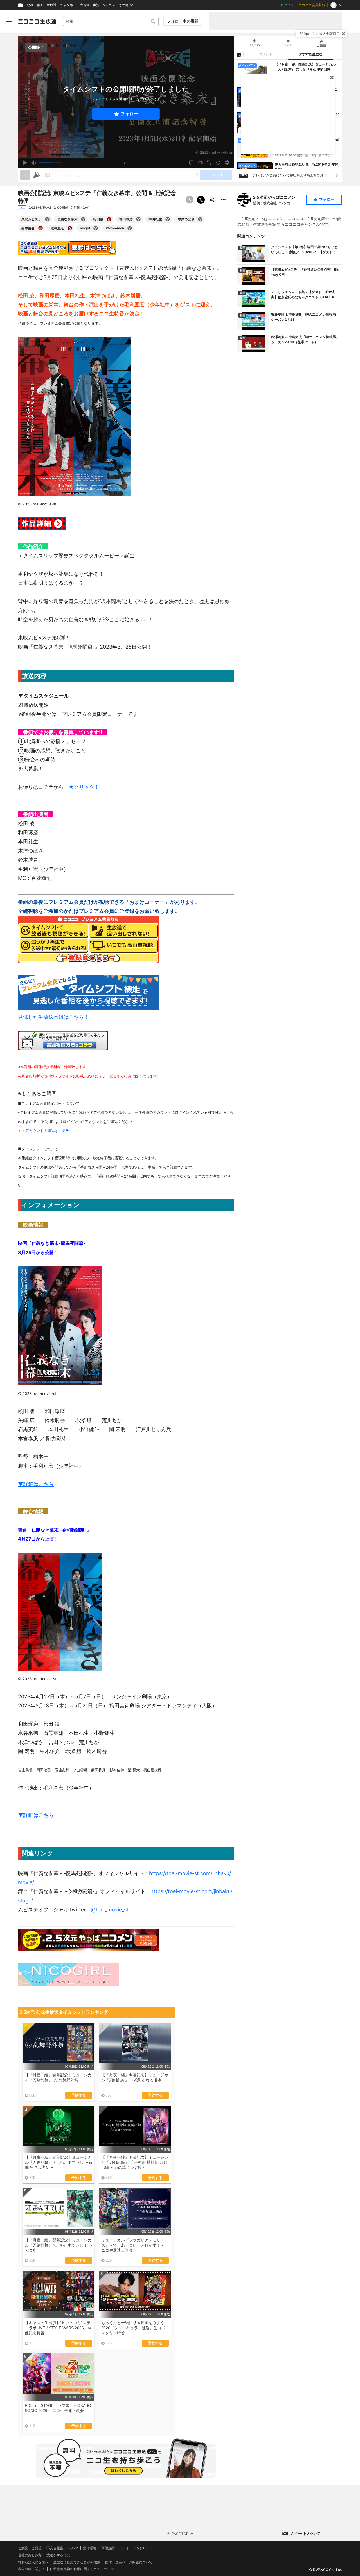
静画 (40, 5)
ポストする (201, 200)
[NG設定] (239, 55)
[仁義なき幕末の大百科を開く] (83, 219)
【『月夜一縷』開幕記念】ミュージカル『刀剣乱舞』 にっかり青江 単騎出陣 (305, 67)
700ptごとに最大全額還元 (319, 34)
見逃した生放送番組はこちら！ (53, 1017)
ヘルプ (73, 2548)
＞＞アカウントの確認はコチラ (44, 1131)
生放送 (51, 5)
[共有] (212, 200)
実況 (96, 5)
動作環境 (90, 2548)
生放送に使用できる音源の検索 (77, 2562)
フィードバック (305, 2533)
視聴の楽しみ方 (30, 2555)
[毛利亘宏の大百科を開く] (70, 228)
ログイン (287, 5)
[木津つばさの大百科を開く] (200, 219)
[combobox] (111, 21)
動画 (30, 5)
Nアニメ (109, 5)
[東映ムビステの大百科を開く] (47, 219)
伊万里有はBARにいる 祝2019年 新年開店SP (307, 167)
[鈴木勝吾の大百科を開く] (40, 228)
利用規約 (108, 2548)
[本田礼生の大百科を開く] (168, 219)
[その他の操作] (223, 200)
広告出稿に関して (31, 2569)
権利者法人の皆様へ (33, 2562)
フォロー (129, 114)
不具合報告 (55, 2548)
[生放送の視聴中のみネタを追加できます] (25, 175)
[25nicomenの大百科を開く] (130, 228)
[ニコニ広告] (37, 175)
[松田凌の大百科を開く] (109, 219)
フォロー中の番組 (183, 21)
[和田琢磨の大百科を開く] (138, 219)
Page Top (180, 2533)
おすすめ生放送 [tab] (310, 54)
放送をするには (58, 2555)
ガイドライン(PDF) (134, 2548)
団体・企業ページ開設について (129, 2562)
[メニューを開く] (9, 21)
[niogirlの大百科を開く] (96, 228)
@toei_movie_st (110, 1910)
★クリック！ (84, 787)
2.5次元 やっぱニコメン (274, 197)
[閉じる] (343, 34)
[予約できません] (190, 200)
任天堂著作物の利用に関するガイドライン (82, 2569)
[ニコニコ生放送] (37, 21)
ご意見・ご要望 (30, 2548)
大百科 (85, 5)
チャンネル (68, 5)
